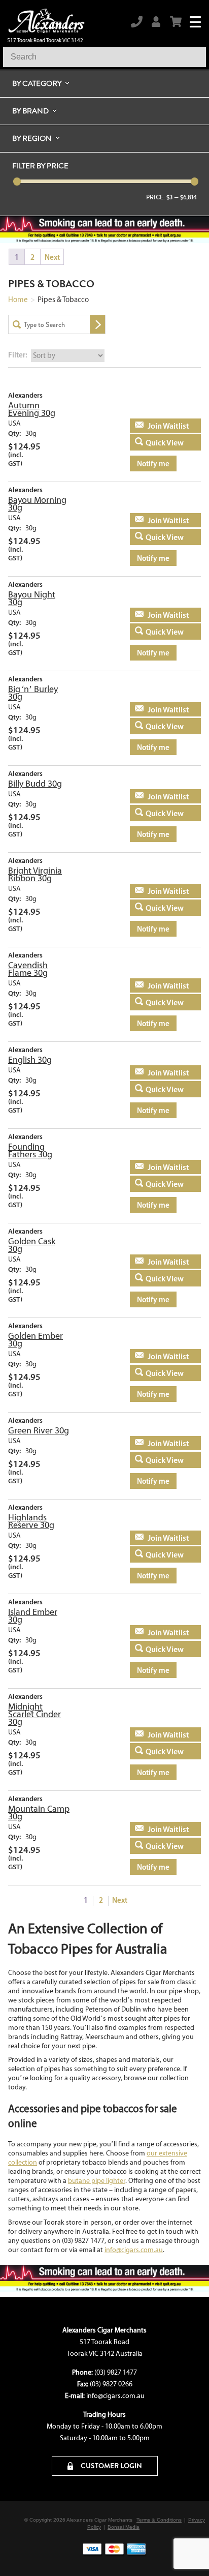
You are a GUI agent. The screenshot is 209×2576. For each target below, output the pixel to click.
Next (52, 257)
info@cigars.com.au (134, 2250)
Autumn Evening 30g (32, 409)
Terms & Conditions (159, 2520)
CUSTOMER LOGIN (111, 2466)
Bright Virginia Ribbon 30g (35, 874)
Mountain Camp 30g (39, 1813)
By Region (32, 138)
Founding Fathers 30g (30, 1150)
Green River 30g (39, 1430)
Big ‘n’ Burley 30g (33, 693)
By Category (37, 83)
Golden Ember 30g (36, 1340)
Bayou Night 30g (32, 598)
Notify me (153, 463)
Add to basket (159, 426)
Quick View (165, 442)
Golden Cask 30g (32, 1245)
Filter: (18, 355)
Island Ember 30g (33, 1616)
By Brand (30, 111)
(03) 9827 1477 (116, 2372)
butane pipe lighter (97, 2181)
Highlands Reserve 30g (31, 1521)
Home (18, 299)
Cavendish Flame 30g (28, 969)
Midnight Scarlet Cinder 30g (34, 1714)
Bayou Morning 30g (37, 504)
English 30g (30, 1060)
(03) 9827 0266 (111, 2384)
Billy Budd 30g (35, 784)
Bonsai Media (124, 2527)
